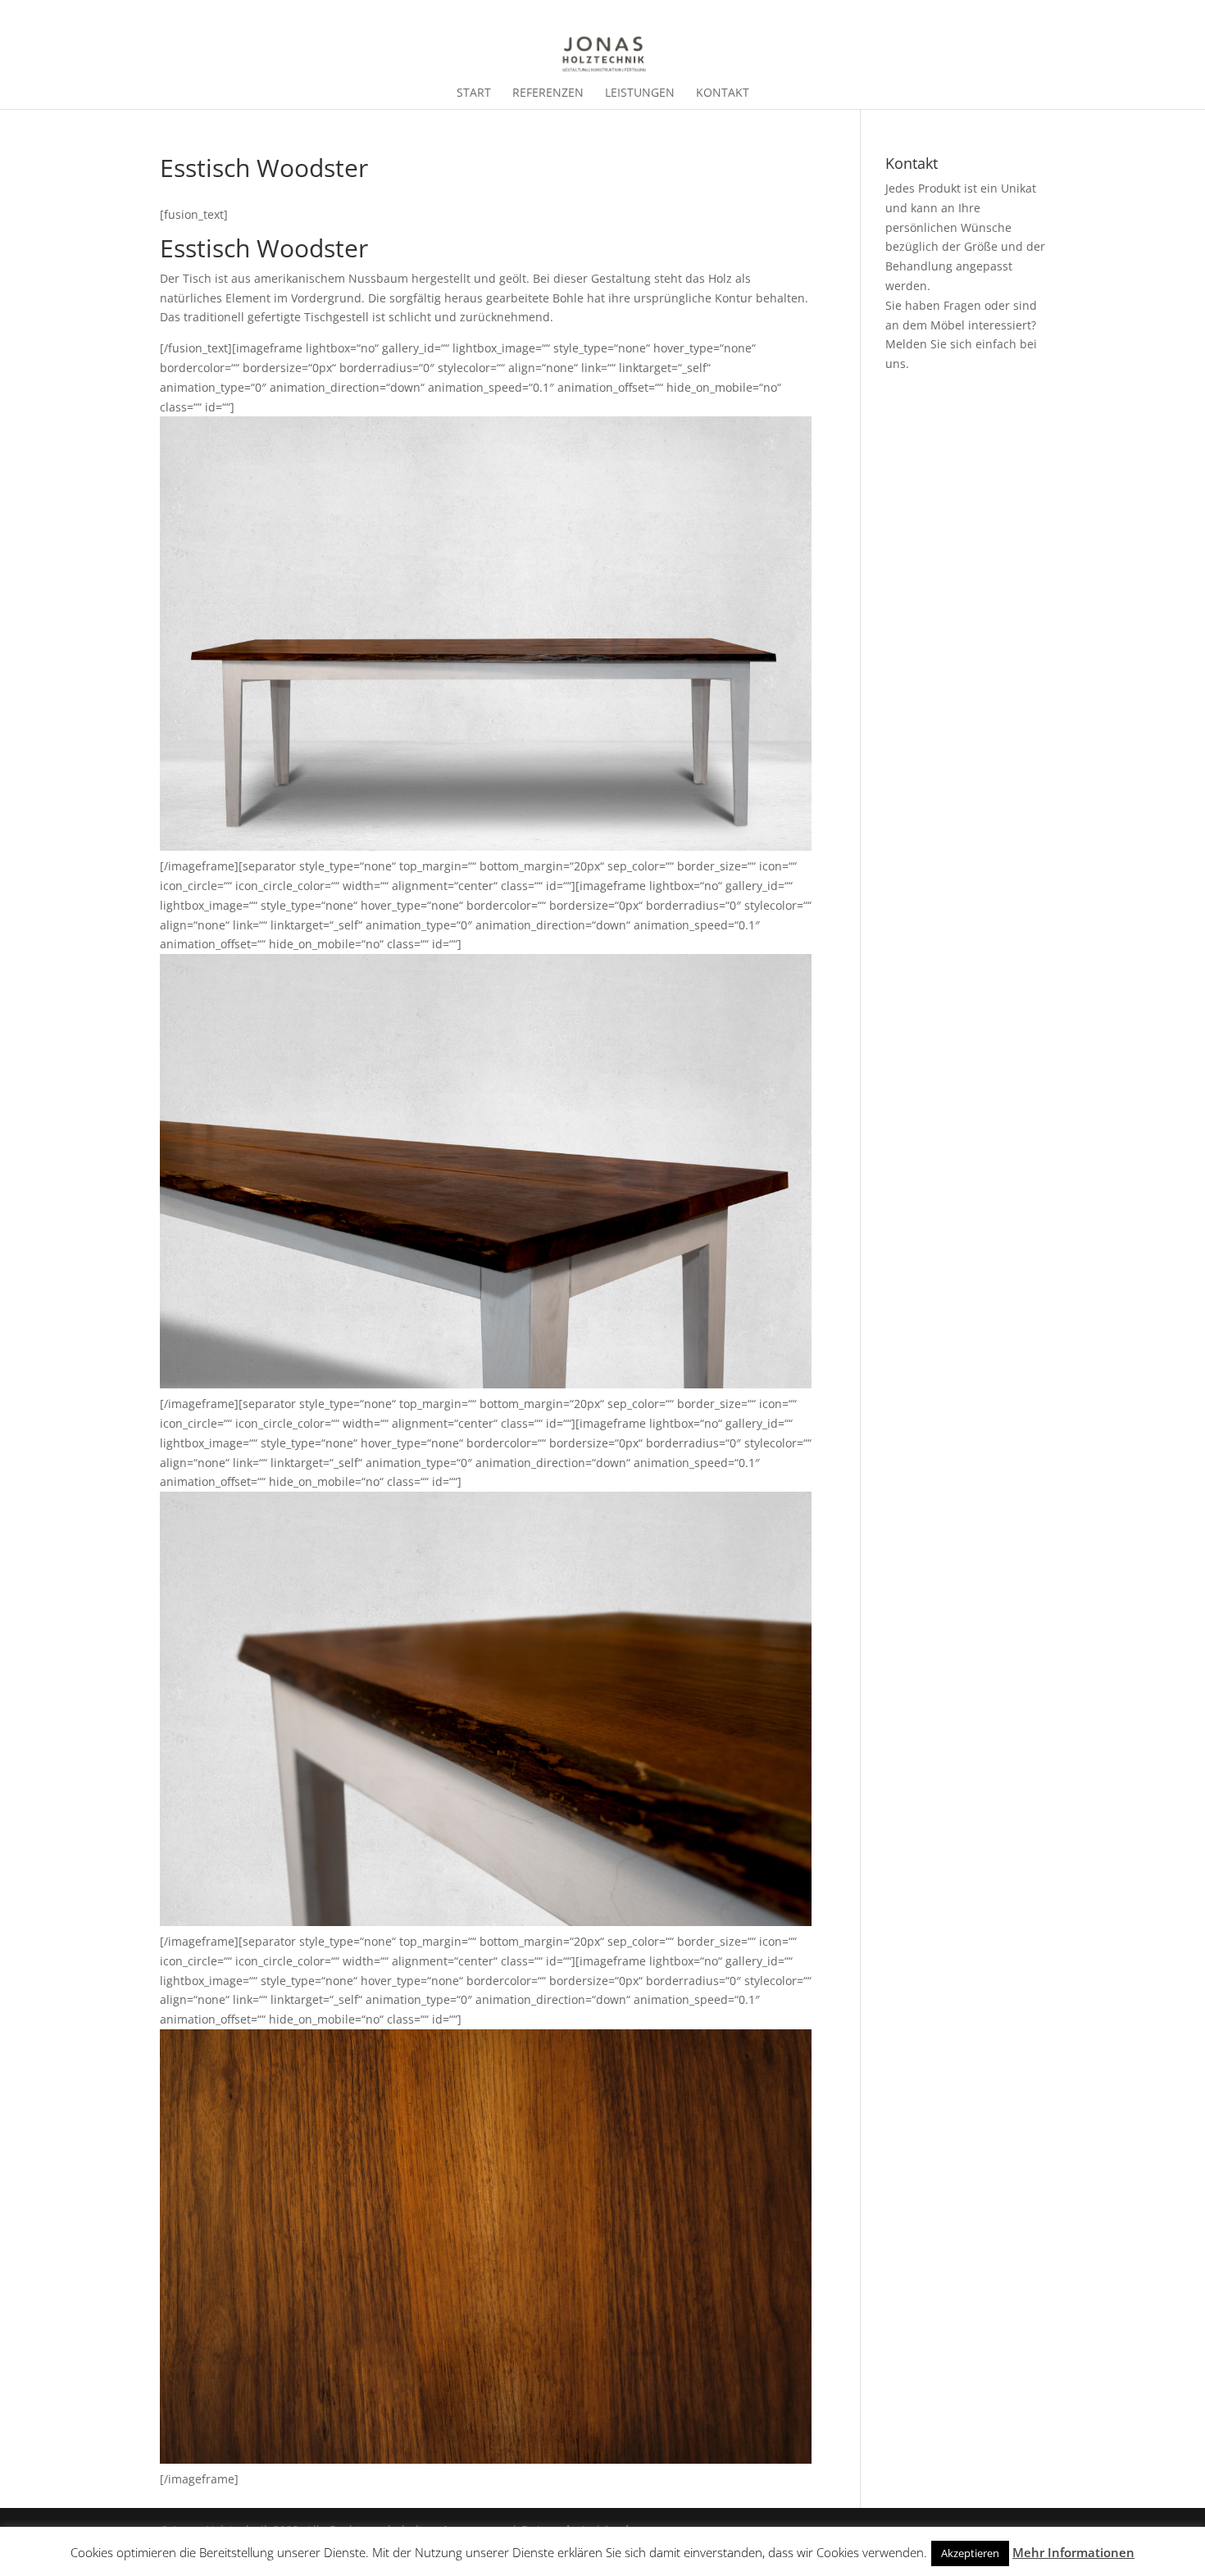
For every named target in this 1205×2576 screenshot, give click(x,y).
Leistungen (640, 93)
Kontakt (723, 93)
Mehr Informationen (1073, 2552)
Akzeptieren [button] (970, 2553)
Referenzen (548, 93)
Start (474, 93)
